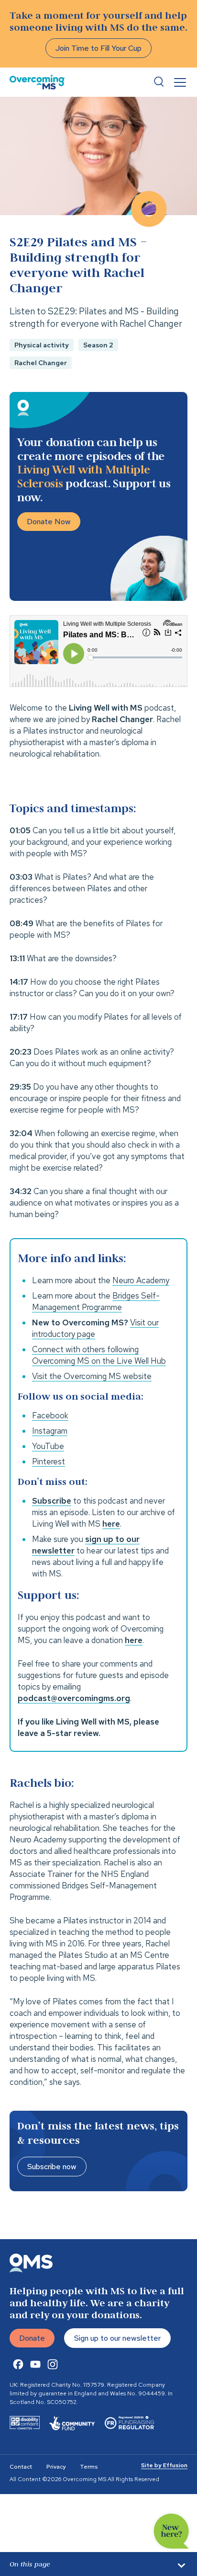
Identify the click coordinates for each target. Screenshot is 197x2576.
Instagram (50, 1431)
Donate (32, 2338)
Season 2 (98, 345)
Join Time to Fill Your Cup (98, 48)
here (134, 1640)
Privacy (56, 2467)
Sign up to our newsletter (117, 2338)
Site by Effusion (164, 2465)
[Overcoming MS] (37, 82)
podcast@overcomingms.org (74, 1698)
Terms (89, 2467)
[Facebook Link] (18, 2364)
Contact (21, 2467)
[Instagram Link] (53, 2364)
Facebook (50, 1415)
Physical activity (42, 345)
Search (159, 82)
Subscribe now (52, 2167)
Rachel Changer (41, 363)
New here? (171, 2531)
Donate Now (49, 522)
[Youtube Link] (35, 2364)
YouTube (48, 1446)
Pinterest (49, 1461)
